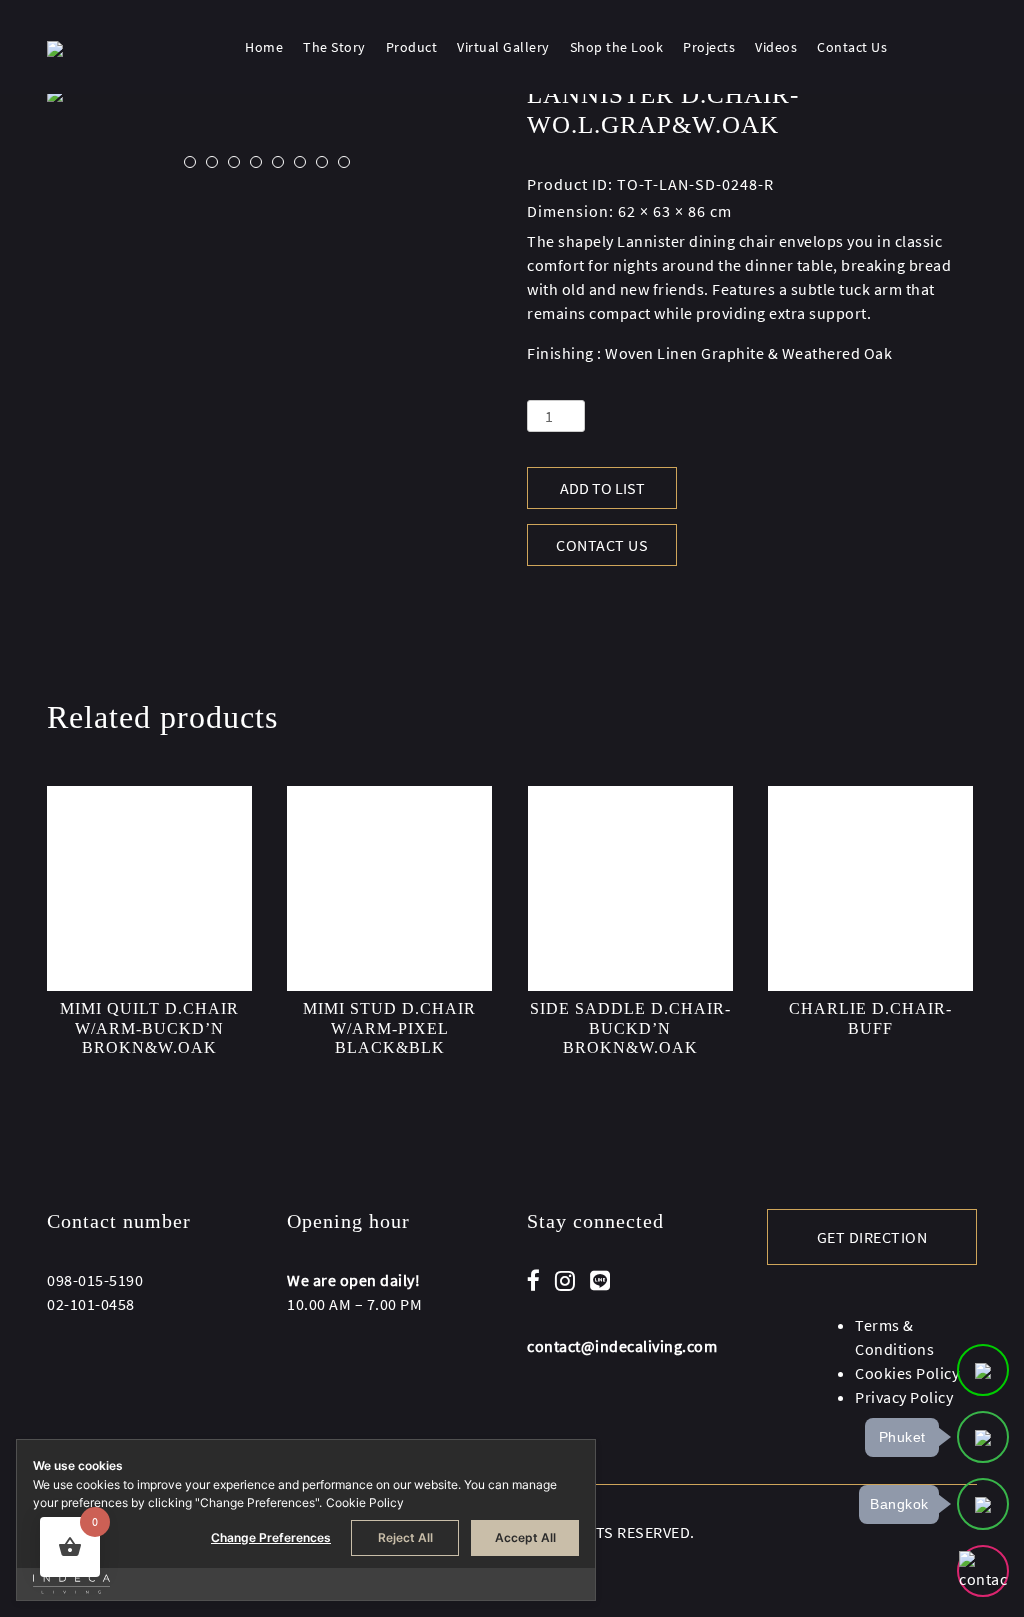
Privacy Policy (904, 1397)
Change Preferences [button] (271, 1537)
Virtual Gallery (503, 47)
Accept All (525, 1537)
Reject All (405, 1537)
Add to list (602, 488)
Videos (776, 47)
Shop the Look (617, 47)
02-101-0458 (91, 1304)
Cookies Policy (907, 1373)
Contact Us (852, 47)
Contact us (602, 545)
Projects (709, 47)
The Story (334, 47)
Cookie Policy (365, 1502)
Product (412, 47)
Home (264, 47)
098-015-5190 (95, 1280)
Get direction (872, 1237)
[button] (190, 162)
